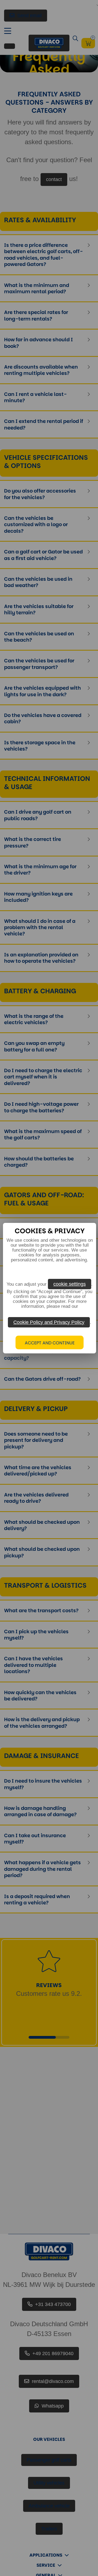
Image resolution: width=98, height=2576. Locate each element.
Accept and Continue (50, 1343)
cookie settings (70, 1284)
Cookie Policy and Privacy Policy (49, 1322)
